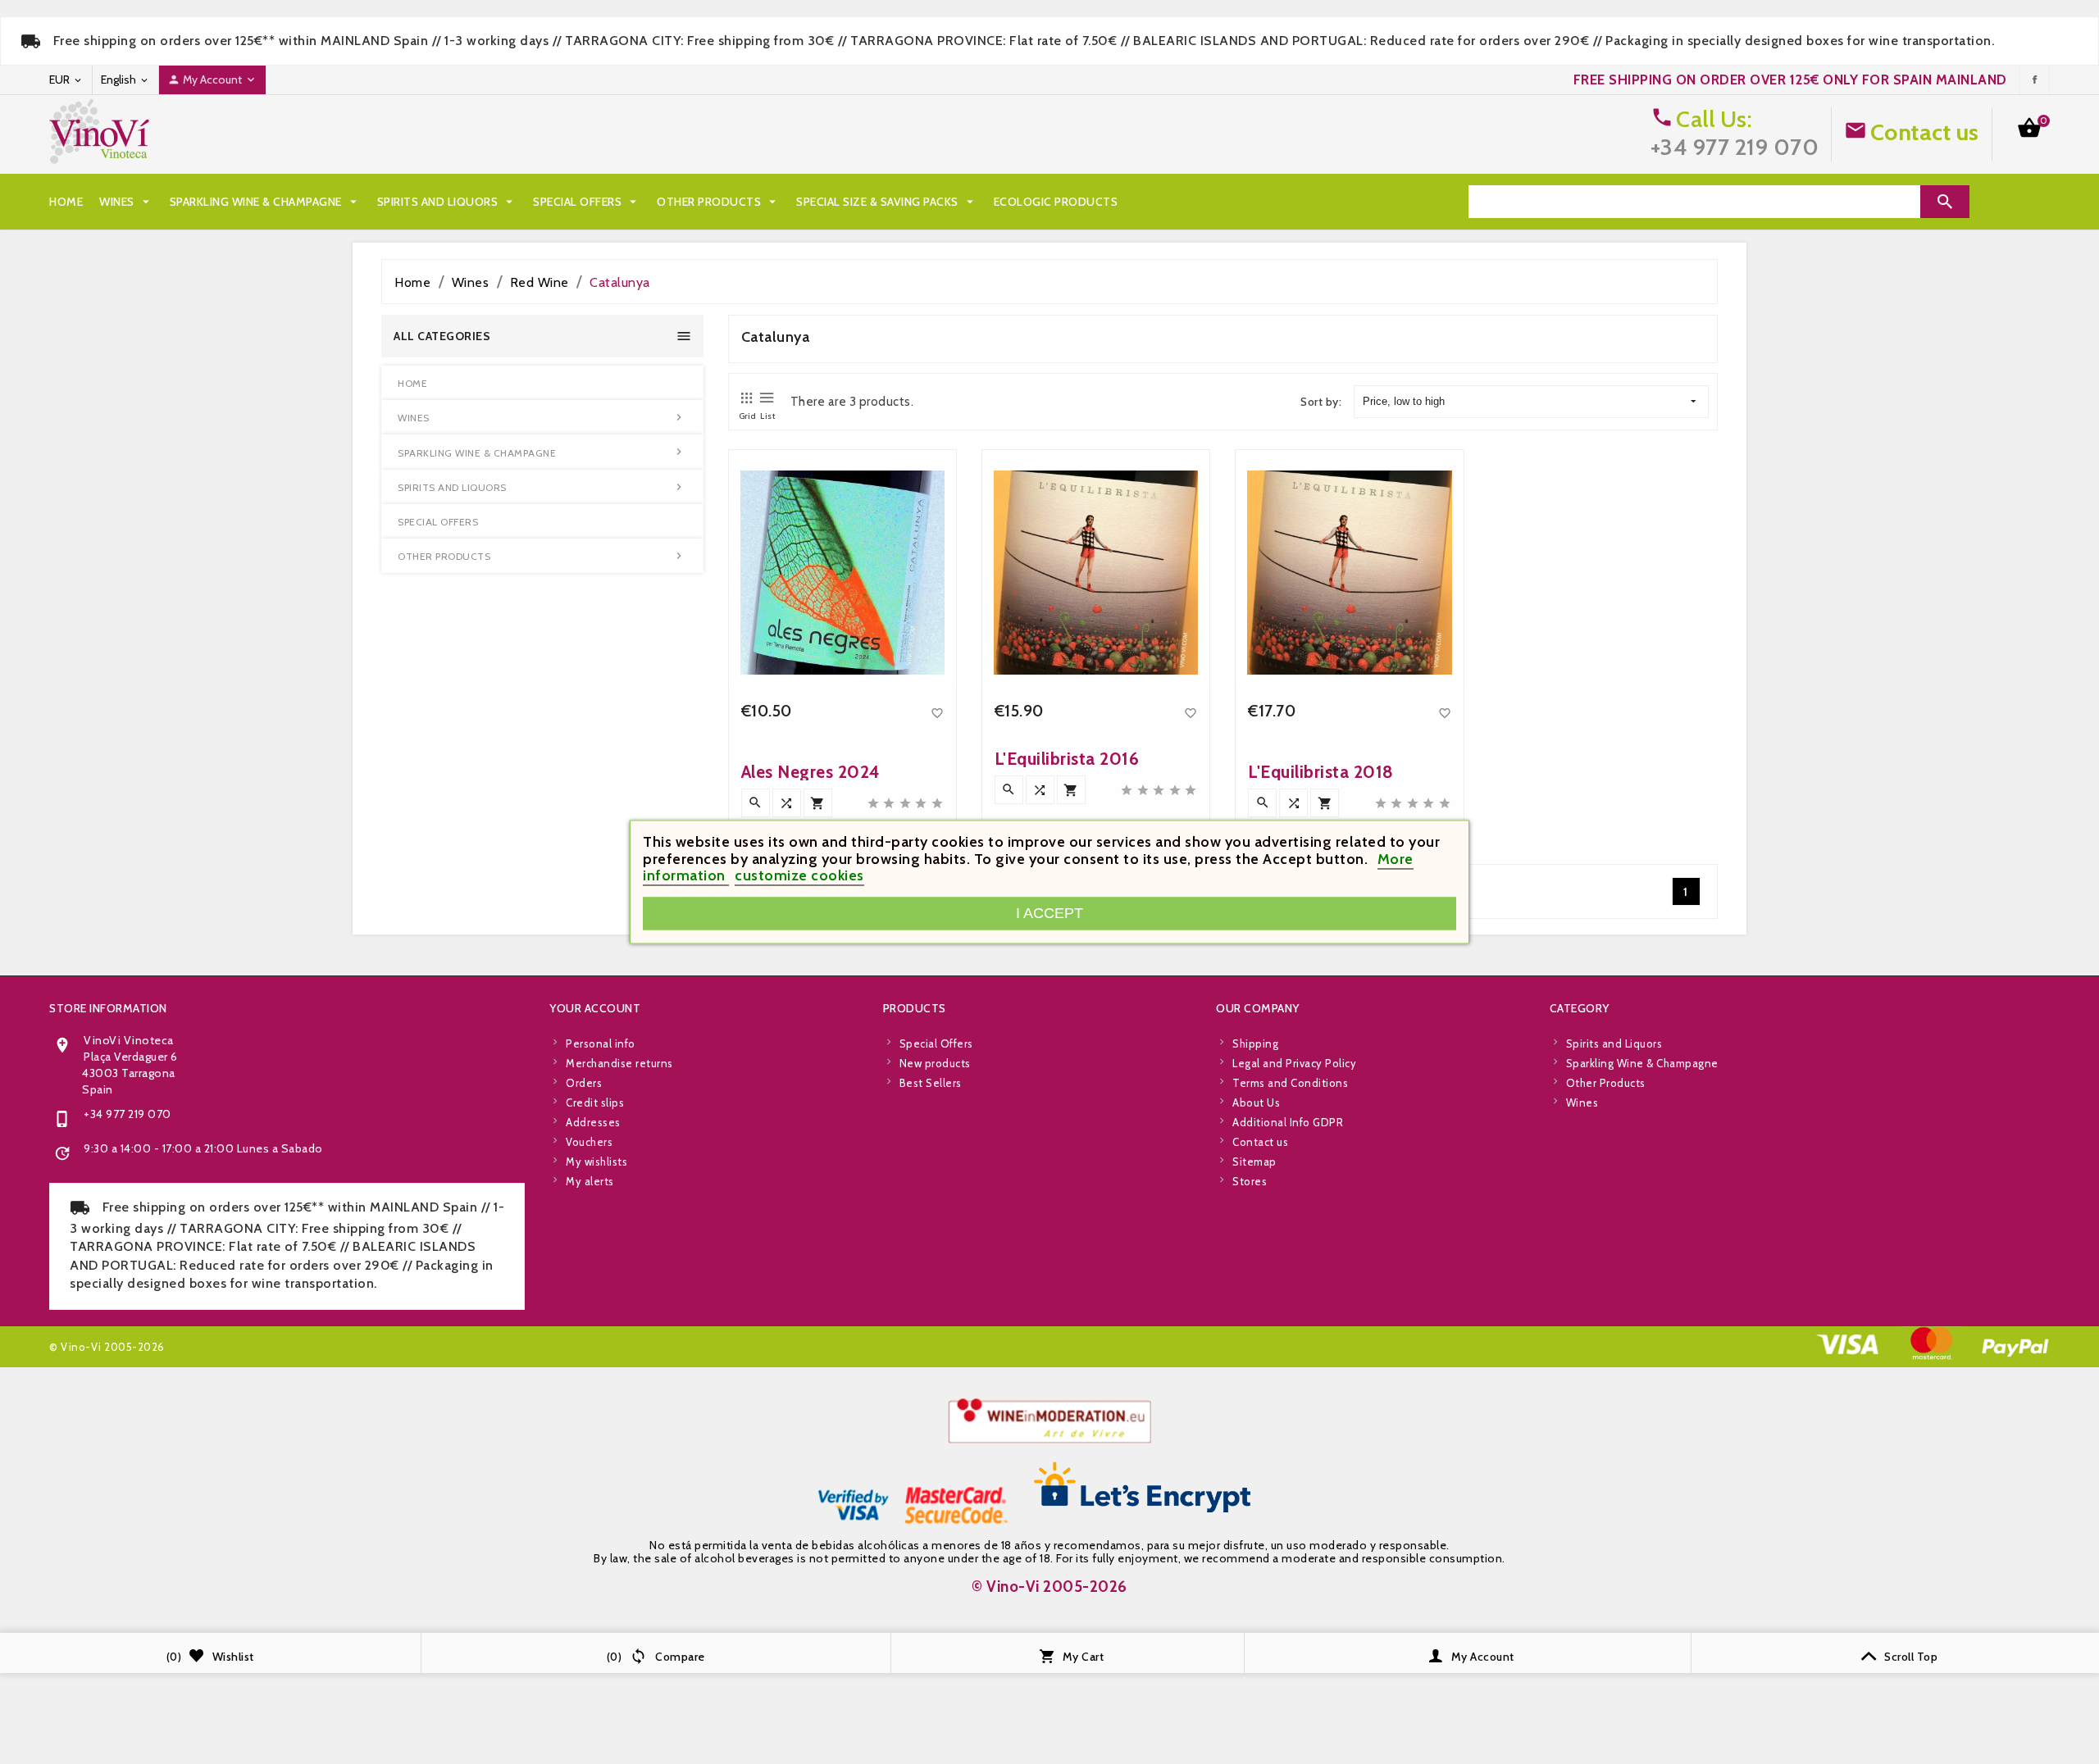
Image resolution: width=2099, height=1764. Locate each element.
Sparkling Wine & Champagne (265, 202)
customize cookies (799, 876)
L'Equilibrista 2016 (1067, 759)
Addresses (593, 1122)
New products (935, 1063)
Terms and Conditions (1290, 1083)
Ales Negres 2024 (811, 772)
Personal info (601, 1043)
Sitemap (1254, 1162)
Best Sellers (931, 1083)
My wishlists (596, 1162)
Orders (584, 1083)
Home (66, 202)
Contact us (1925, 132)
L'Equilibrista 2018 (1321, 772)
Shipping (1255, 1043)
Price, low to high (1404, 401)
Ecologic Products (1056, 202)
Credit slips (595, 1102)
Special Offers (587, 202)
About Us (1256, 1102)
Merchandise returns (619, 1063)
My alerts (590, 1181)
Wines (126, 202)
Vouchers (589, 1142)
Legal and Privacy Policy (1294, 1063)
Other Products (718, 202)
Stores (1250, 1181)
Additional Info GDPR (1288, 1122)
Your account (595, 1008)
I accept (1049, 914)
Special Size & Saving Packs (887, 202)
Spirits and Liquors (447, 202)
